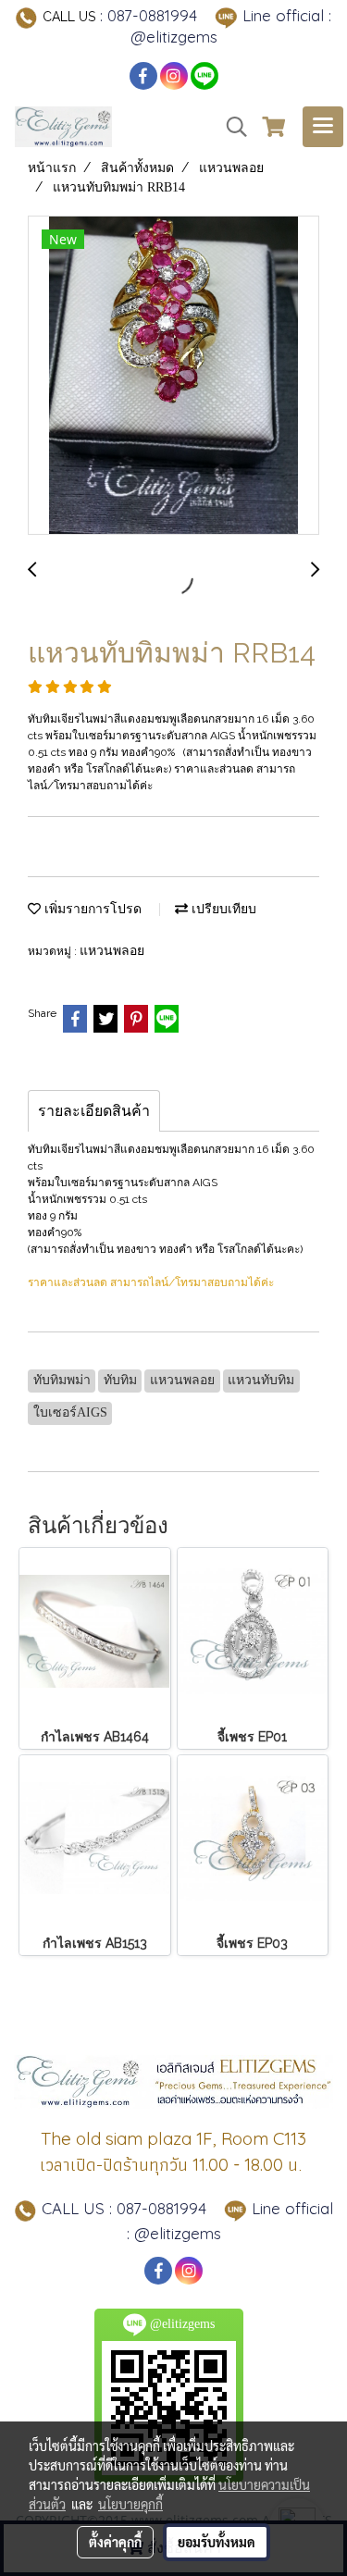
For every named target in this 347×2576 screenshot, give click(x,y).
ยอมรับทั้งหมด (217, 2542)
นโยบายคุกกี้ (130, 2504)
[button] (230, 127)
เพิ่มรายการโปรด (91, 909)
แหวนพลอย (112, 951)
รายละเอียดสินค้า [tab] (94, 1111)
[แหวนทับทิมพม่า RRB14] (173, 376)
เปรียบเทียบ (222, 909)
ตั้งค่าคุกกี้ (115, 2542)
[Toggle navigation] (323, 127)
